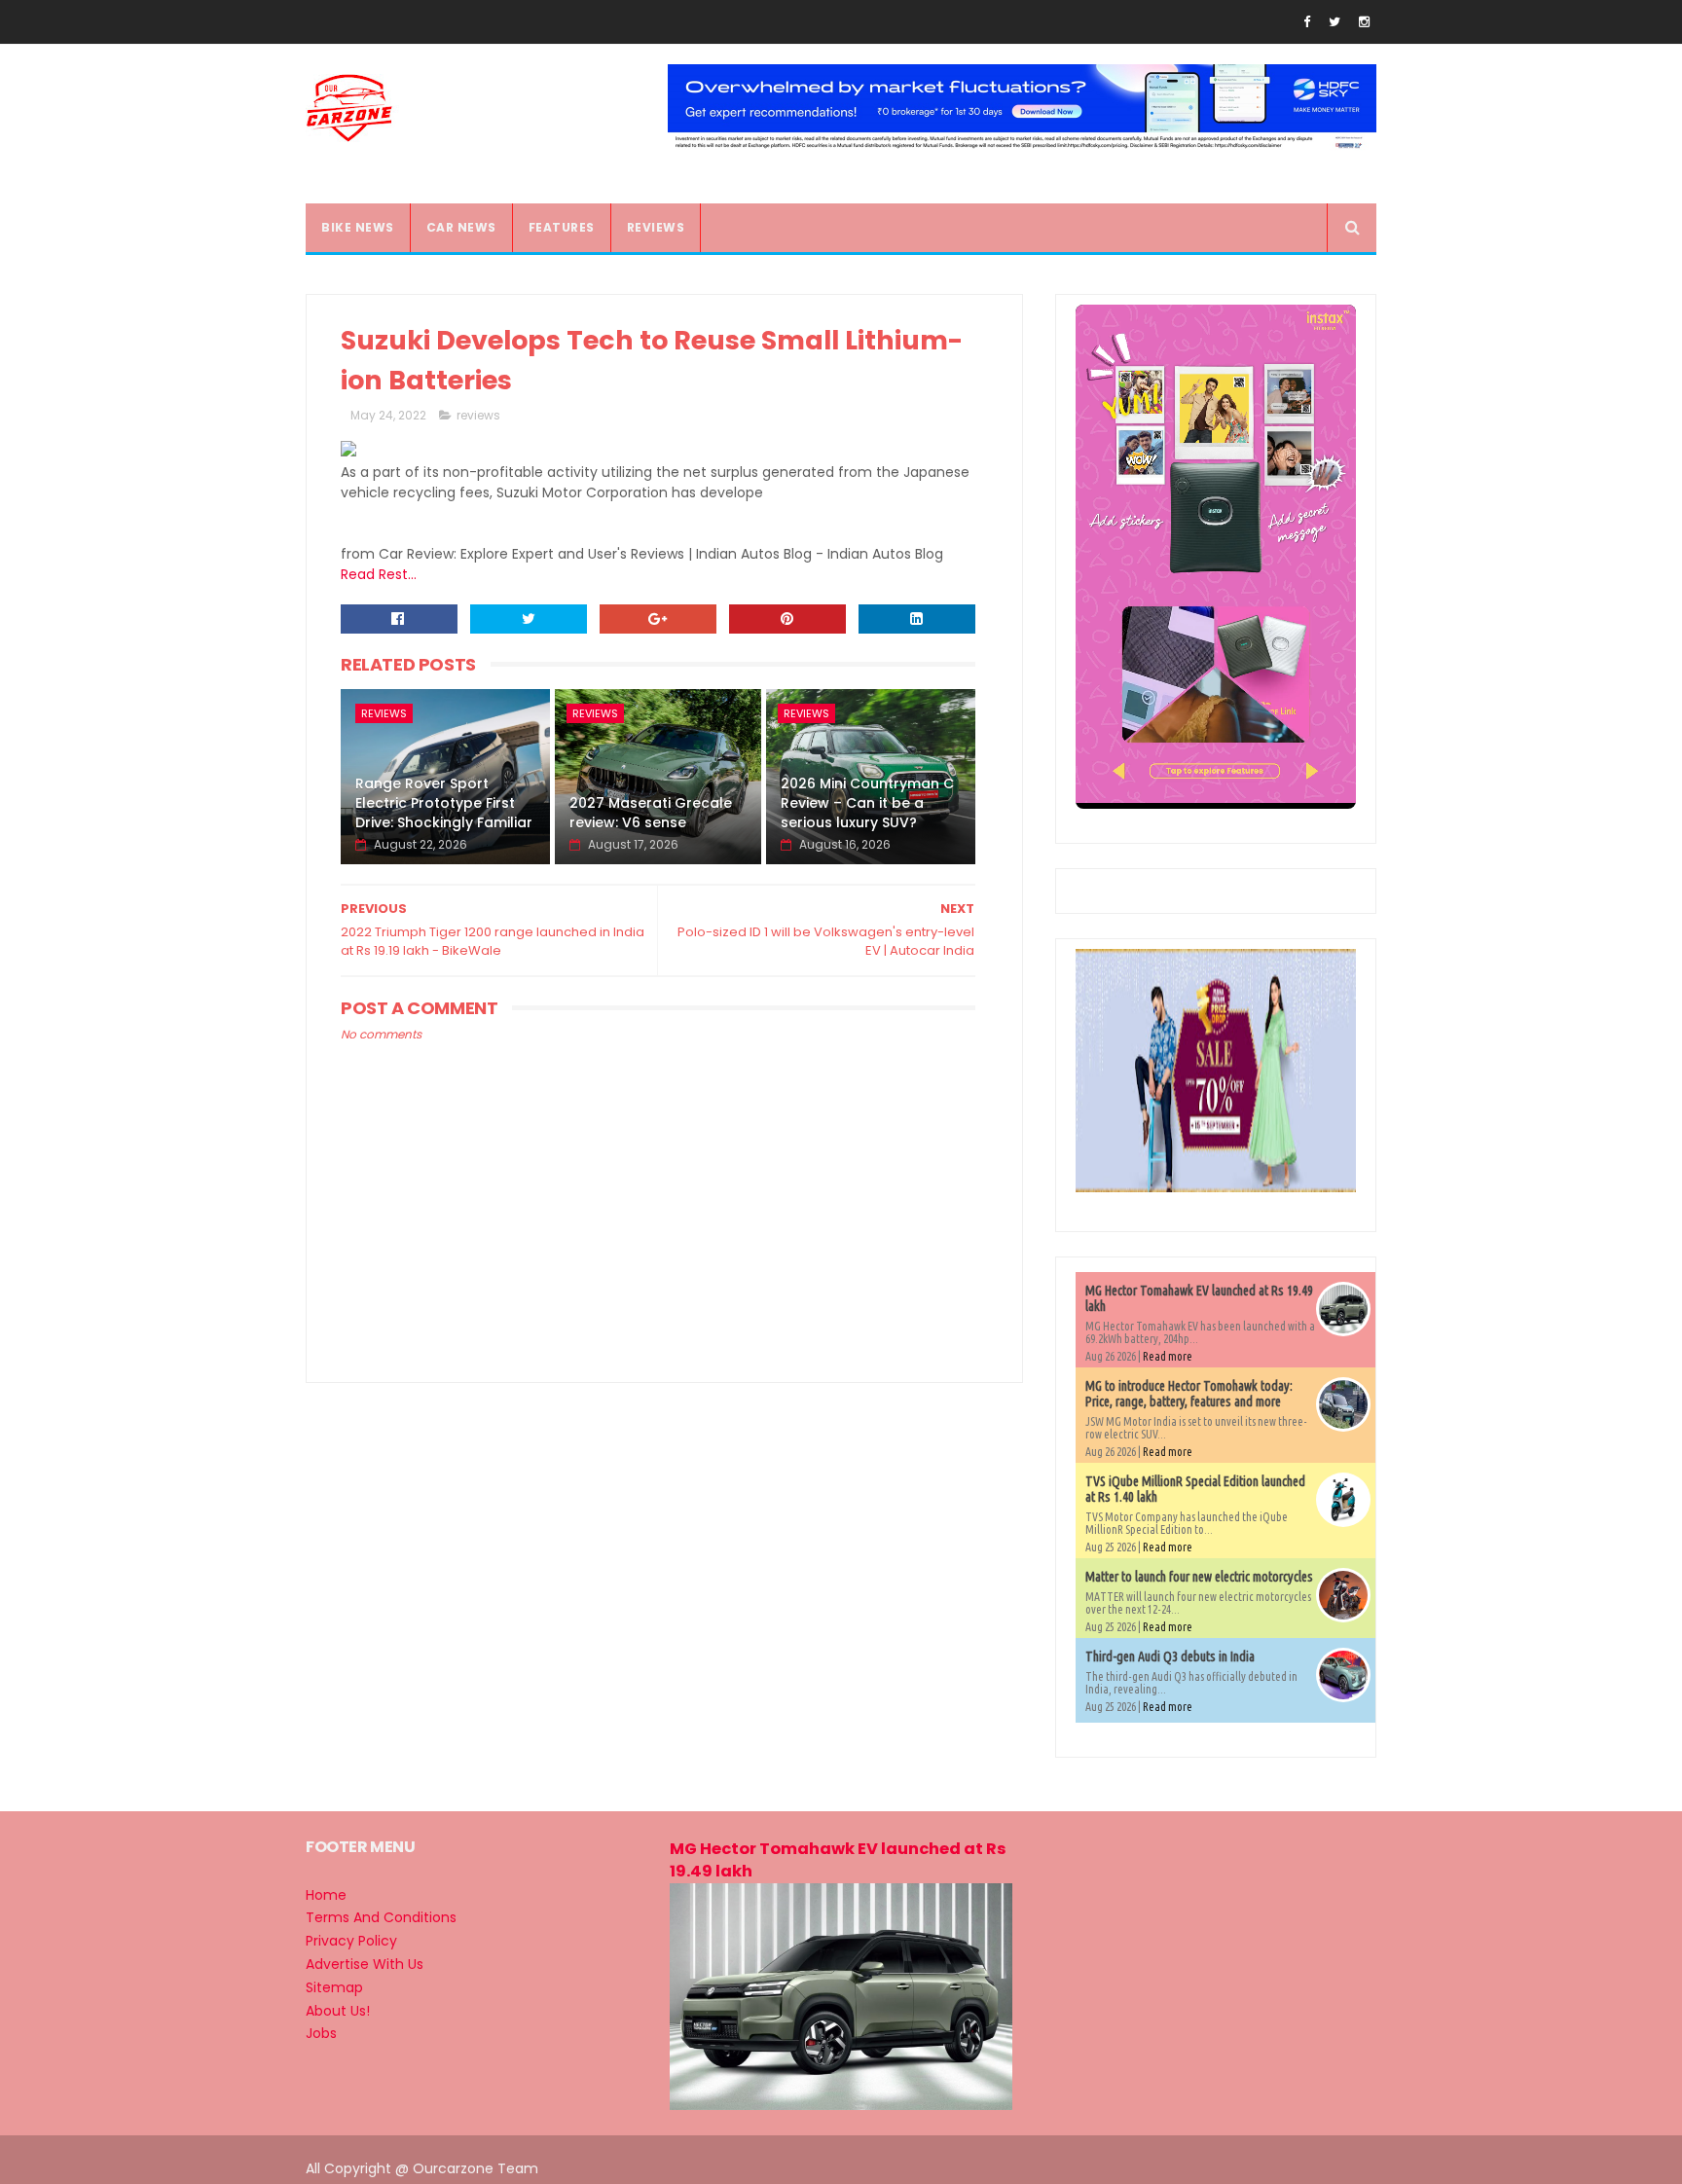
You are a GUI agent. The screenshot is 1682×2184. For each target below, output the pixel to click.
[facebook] (1307, 22)
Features (562, 227)
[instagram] (1364, 22)
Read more (1168, 1356)
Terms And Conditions (381, 1917)
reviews (478, 415)
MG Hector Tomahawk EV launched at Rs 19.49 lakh (838, 1860)
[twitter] (1335, 22)
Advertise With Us (365, 1964)
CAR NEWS (461, 227)
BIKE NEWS (358, 227)
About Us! (338, 2011)
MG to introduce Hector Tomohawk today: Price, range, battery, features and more (1189, 1394)
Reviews (656, 227)
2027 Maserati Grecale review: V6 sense (651, 813)
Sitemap (334, 1987)
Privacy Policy (351, 1941)
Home (326, 1895)
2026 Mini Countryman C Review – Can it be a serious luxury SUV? (867, 802)
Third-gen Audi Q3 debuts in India (1170, 1656)
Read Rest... (379, 574)
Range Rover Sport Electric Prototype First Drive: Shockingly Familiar (444, 802)
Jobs (321, 2033)
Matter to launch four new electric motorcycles (1199, 1577)
